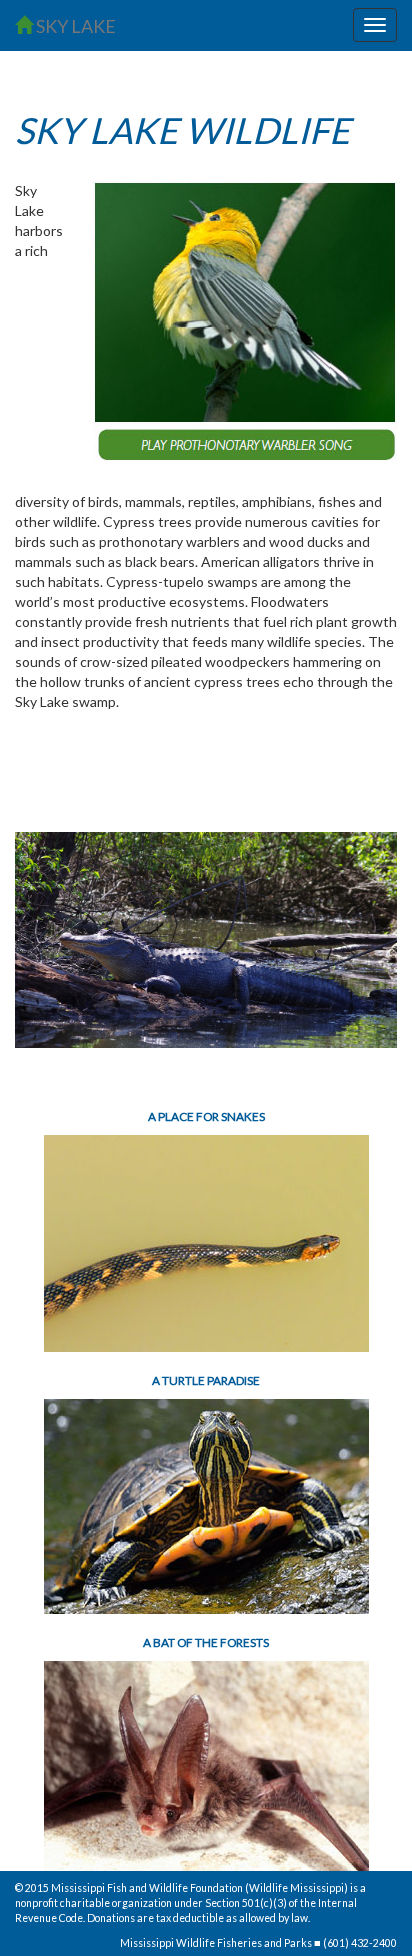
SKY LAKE (74, 26)
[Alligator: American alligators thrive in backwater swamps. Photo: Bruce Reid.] (206, 940)
